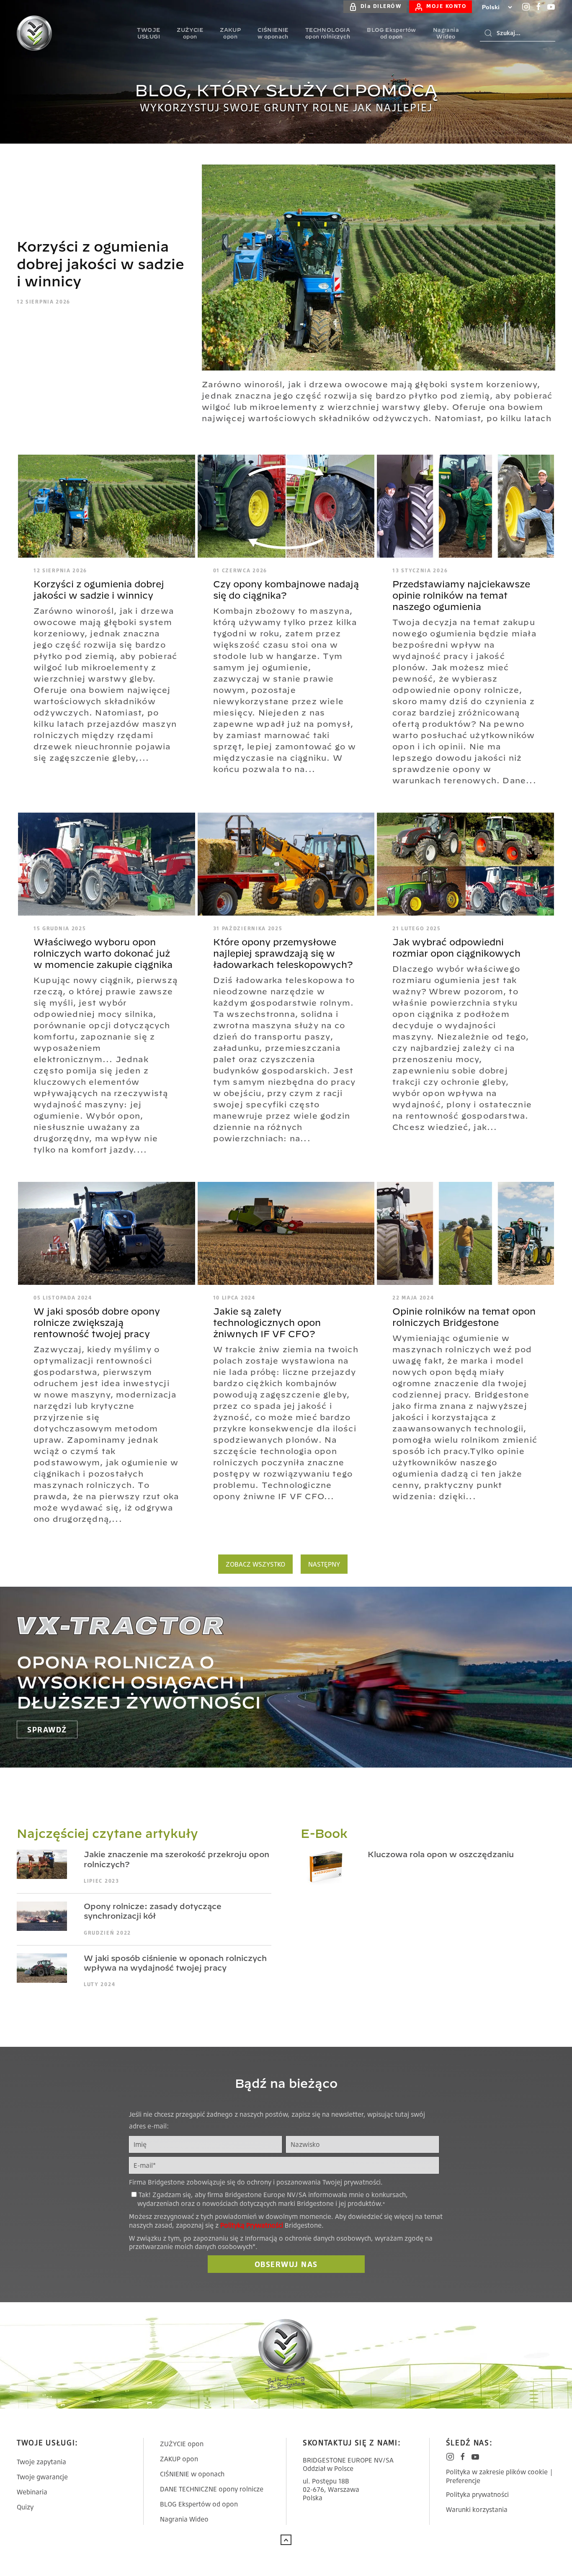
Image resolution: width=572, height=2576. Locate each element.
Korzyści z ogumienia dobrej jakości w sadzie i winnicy (100, 264)
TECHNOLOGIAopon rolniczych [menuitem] (328, 33)
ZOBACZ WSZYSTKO (255, 1564)
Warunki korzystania (477, 2509)
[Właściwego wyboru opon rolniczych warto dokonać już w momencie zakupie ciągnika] (107, 863)
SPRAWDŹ (47, 1729)
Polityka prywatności (477, 2494)
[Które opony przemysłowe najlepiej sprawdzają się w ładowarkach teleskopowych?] (286, 863)
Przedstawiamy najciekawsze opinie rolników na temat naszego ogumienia (461, 595)
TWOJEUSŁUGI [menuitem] (148, 33)
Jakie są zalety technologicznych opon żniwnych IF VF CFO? (267, 1323)
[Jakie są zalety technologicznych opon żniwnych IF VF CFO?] (286, 1233)
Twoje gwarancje (42, 2477)
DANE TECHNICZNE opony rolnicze (212, 2489)
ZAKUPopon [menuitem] (230, 33)
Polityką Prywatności (252, 2225)
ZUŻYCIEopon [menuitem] (190, 33)
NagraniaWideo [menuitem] (446, 33)
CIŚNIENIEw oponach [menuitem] (273, 33)
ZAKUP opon (179, 2459)
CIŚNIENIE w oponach (192, 2474)
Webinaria (32, 2492)
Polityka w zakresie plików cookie (497, 2472)
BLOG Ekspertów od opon (199, 2504)
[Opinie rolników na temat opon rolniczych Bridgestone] (465, 1233)
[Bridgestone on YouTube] (551, 7)
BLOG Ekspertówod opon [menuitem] (392, 33)
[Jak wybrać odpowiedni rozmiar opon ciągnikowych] (465, 863)
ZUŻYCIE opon (182, 2444)
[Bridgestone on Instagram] (526, 7)
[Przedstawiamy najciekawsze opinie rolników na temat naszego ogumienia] (465, 505)
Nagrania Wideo (184, 2519)
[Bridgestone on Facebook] (539, 7)
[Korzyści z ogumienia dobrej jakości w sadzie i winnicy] (379, 267)
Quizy (25, 2507)
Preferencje (463, 2481)
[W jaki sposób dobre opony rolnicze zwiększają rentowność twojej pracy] (107, 1233)
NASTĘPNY (324, 1564)
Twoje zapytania (41, 2462)
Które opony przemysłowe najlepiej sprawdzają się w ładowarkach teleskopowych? (283, 953)
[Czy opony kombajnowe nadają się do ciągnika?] (286, 505)
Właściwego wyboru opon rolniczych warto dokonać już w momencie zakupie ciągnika (103, 953)
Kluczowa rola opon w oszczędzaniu (441, 1854)
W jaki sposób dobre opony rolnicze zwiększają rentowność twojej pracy (97, 1323)
